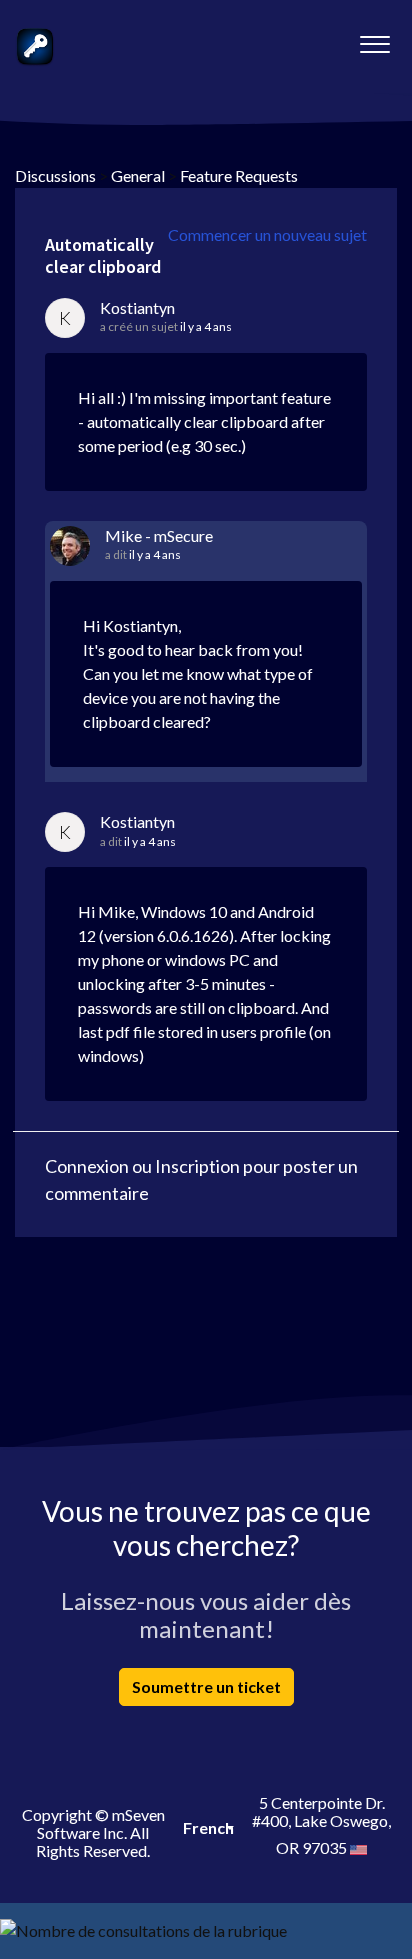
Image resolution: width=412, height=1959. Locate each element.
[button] (374, 39)
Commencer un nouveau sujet (267, 234)
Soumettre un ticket (206, 1686)
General (138, 175)
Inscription (197, 1166)
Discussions (55, 175)
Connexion (87, 1166)
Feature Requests (239, 175)
